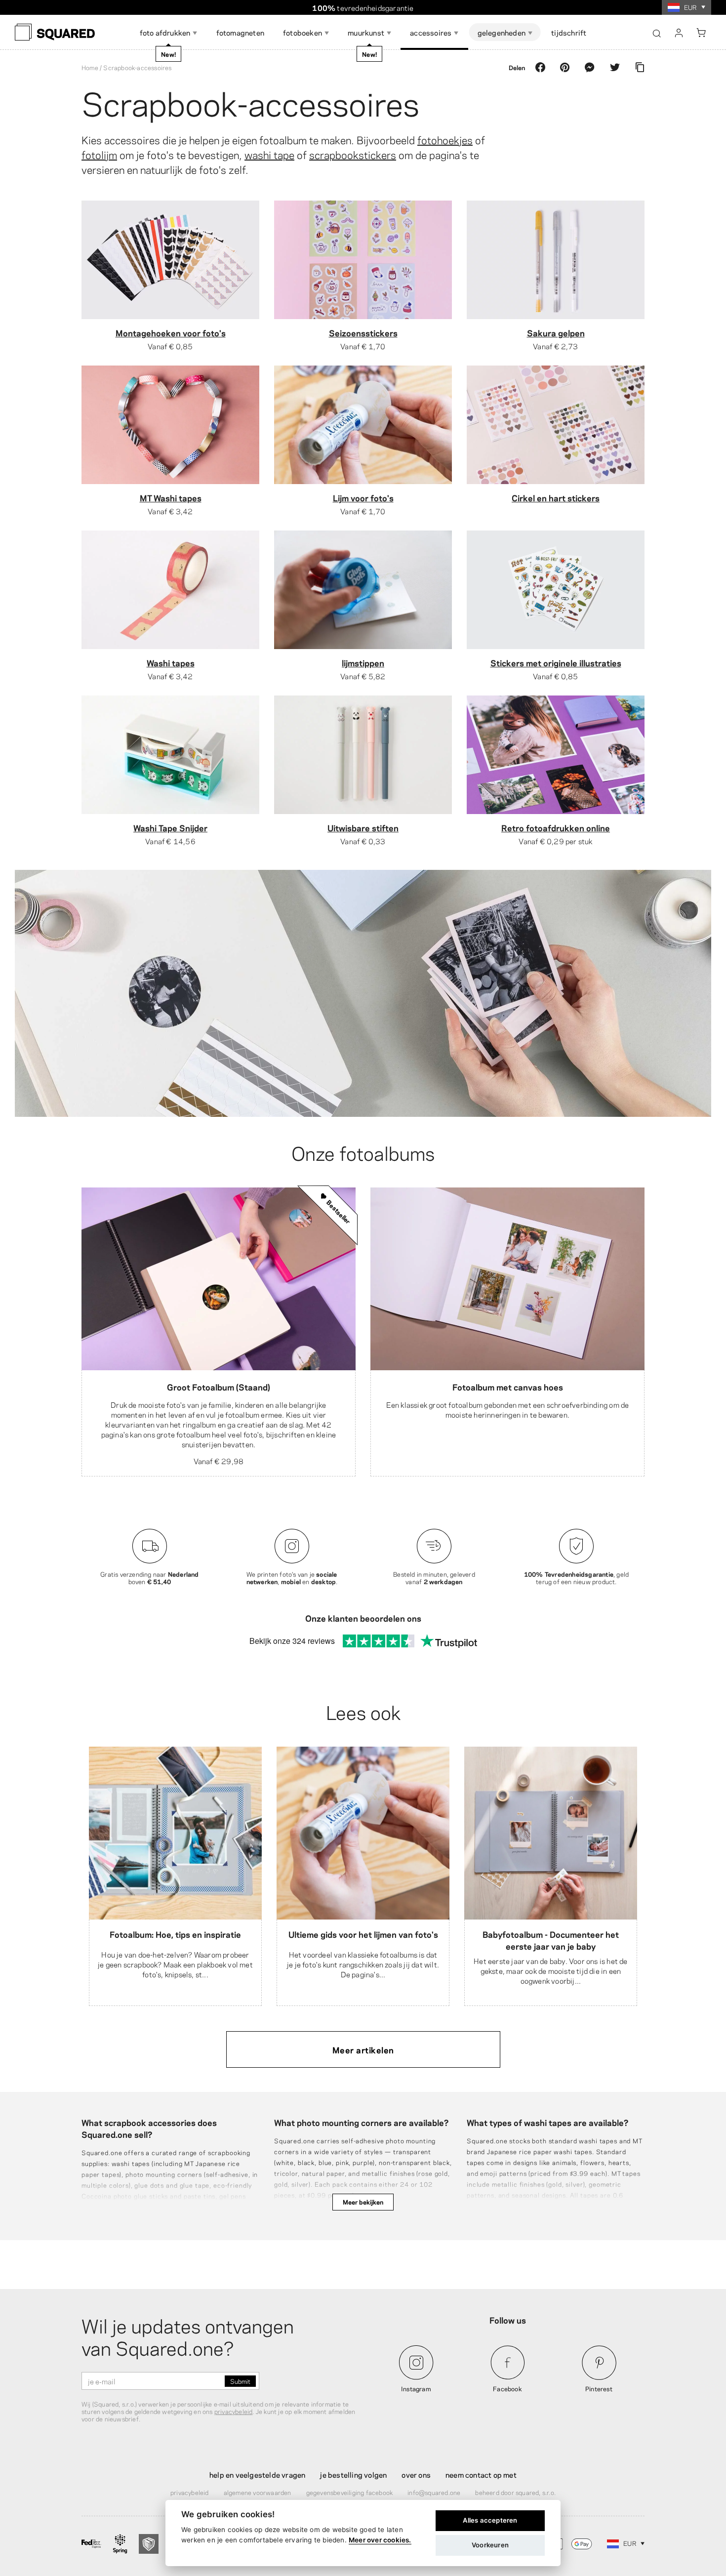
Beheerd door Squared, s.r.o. (515, 2492)
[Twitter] (615, 67)
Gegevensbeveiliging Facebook (350, 2492)
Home (90, 67)
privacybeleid (234, 2411)
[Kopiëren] (640, 67)
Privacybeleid (190, 2492)
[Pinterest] (565, 67)
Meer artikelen (363, 2049)
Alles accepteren (490, 2520)
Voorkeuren (490, 2545)
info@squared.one (434, 2492)
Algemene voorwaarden (258, 2492)
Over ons (416, 2474)
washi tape (269, 154)
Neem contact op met (481, 2474)
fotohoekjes (445, 139)
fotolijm (99, 154)
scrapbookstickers (353, 154)
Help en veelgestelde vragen (257, 2474)
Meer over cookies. (380, 2540)
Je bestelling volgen (353, 2474)
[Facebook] (540, 67)
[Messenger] (590, 67)
